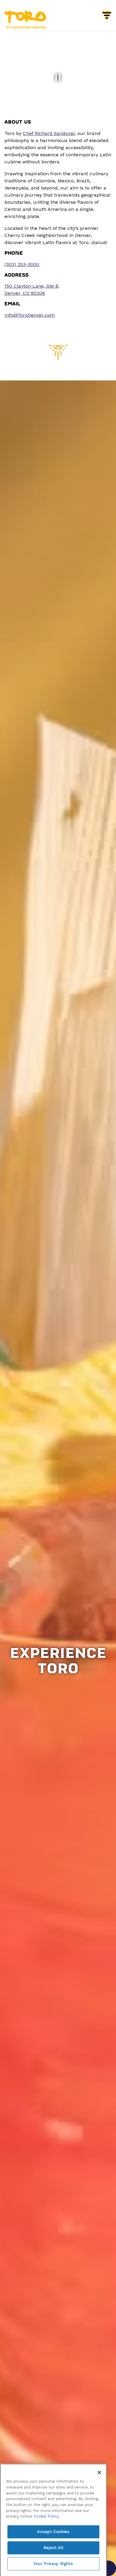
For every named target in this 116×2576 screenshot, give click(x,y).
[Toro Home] (25, 19)
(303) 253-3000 (22, 264)
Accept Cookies (53, 2521)
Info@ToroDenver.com (30, 315)
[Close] (99, 2462)
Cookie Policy (46, 2505)
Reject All (54, 2537)
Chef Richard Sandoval (49, 133)
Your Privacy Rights (53, 2553)
